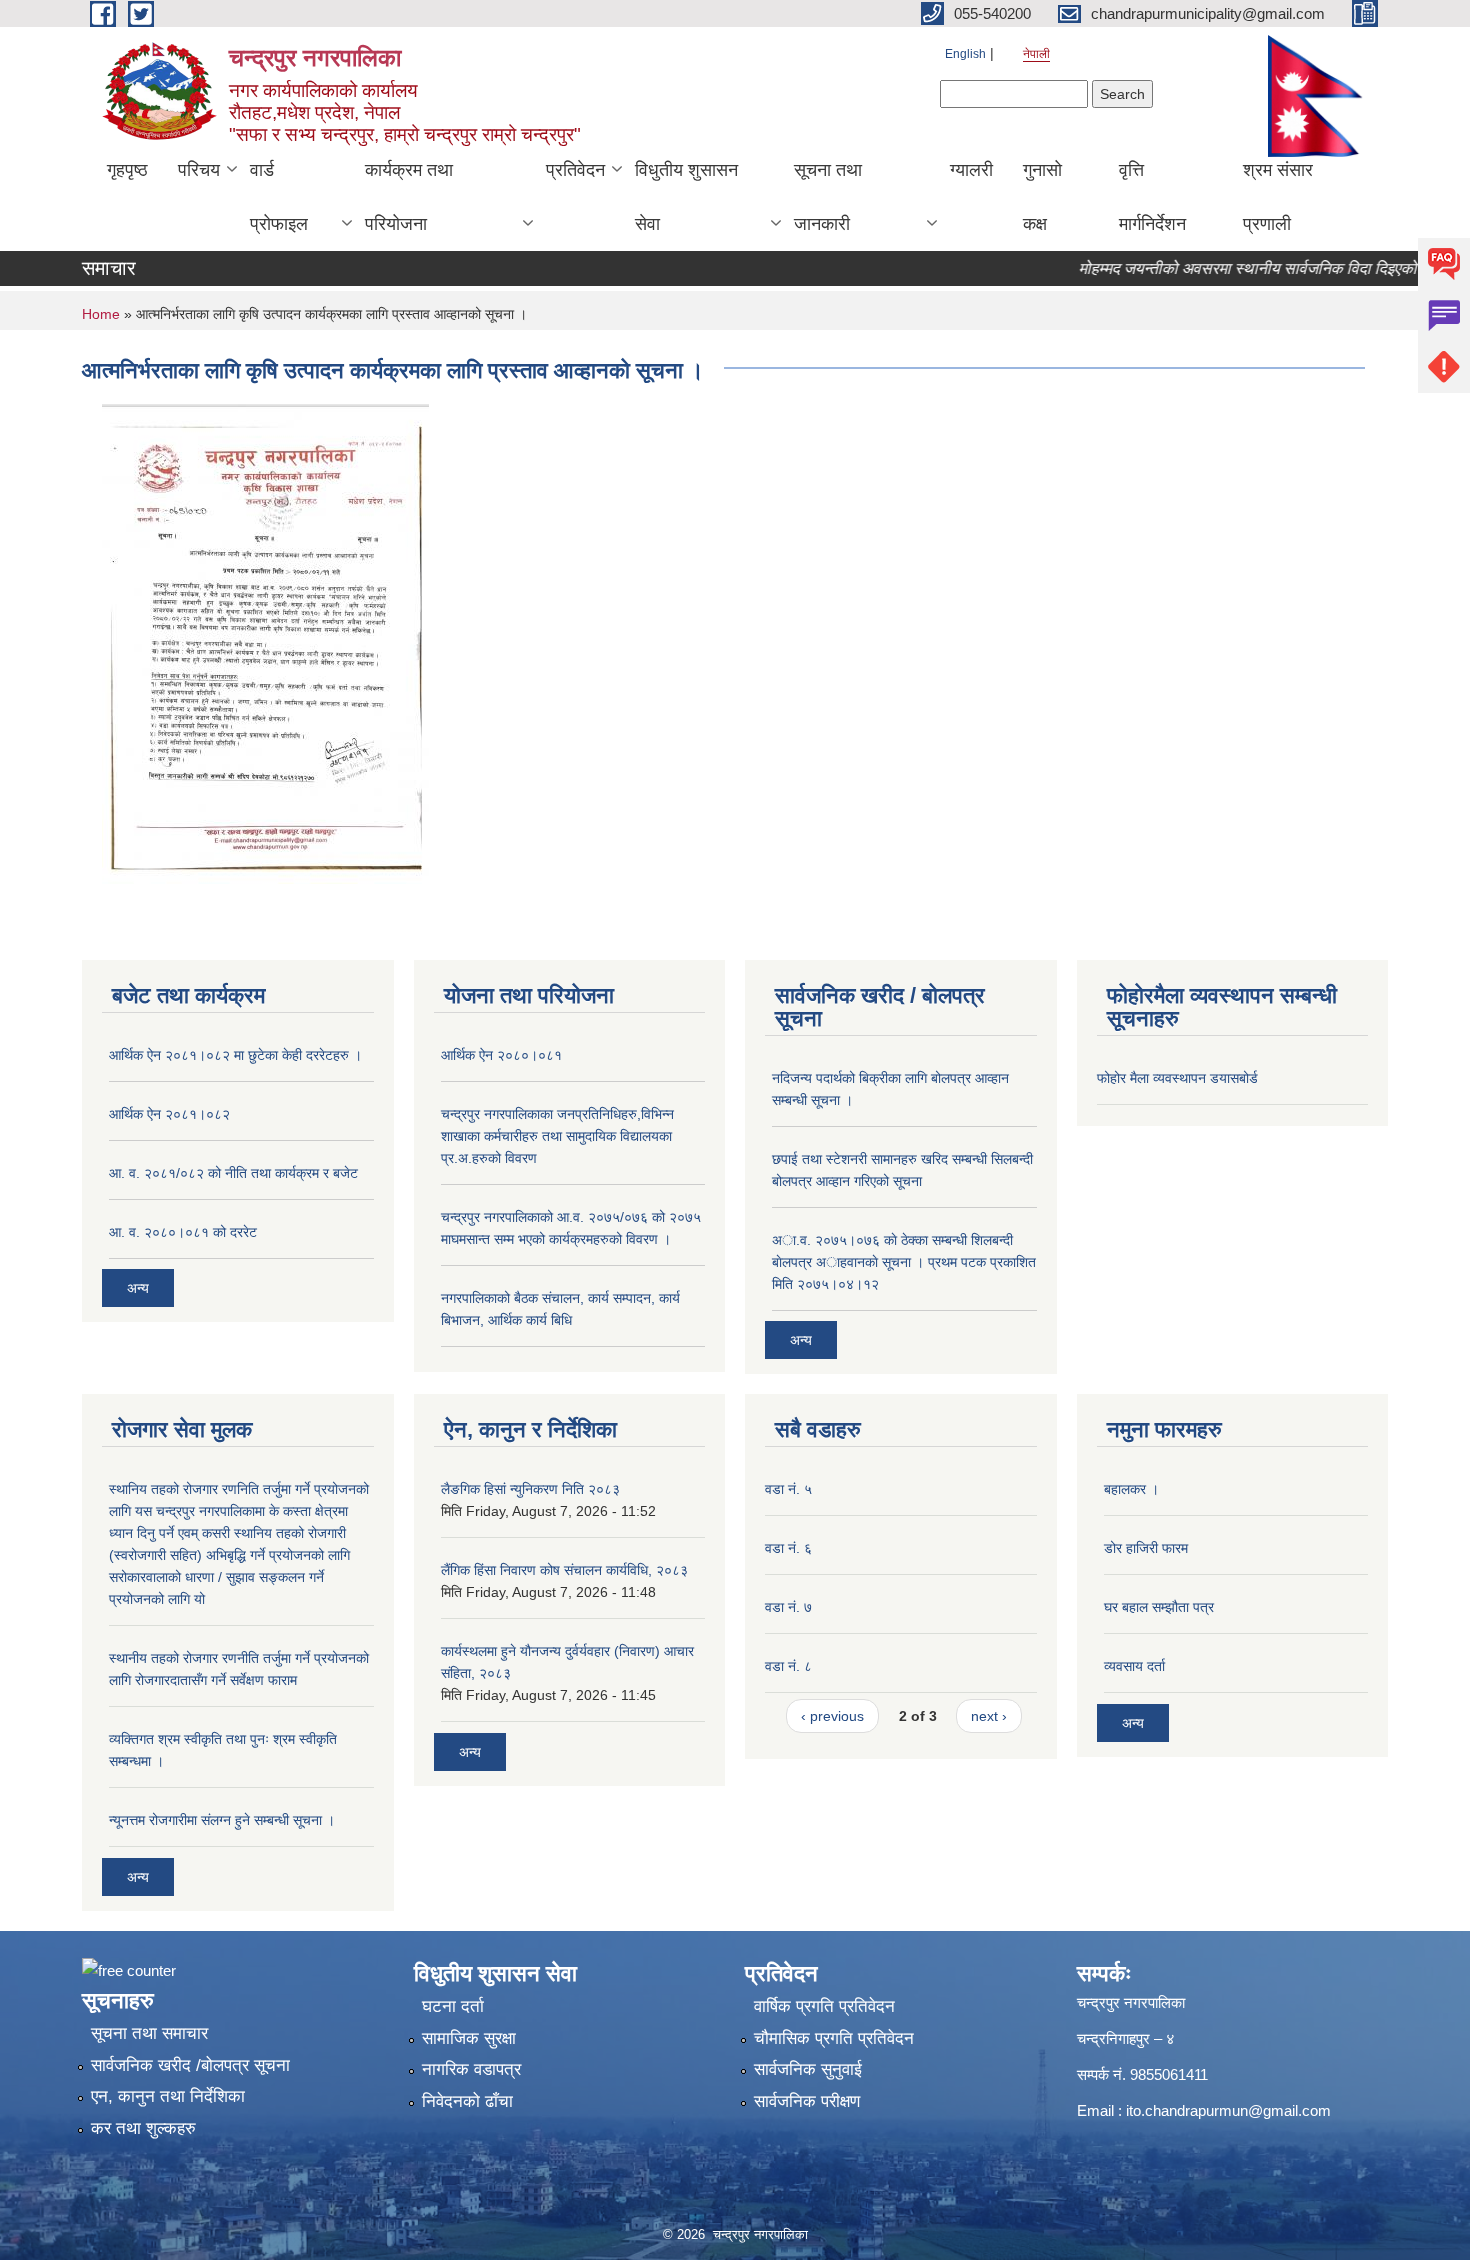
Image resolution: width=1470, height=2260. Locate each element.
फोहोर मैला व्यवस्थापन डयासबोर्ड (1177, 1078)
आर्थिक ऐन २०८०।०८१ (501, 1055)
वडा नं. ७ (788, 1607)
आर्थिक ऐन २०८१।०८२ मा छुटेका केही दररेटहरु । (235, 1055)
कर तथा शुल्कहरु (143, 2128)
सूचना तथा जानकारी (828, 197)
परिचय (199, 170)
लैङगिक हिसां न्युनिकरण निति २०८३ (530, 1489)
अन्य (138, 1288)
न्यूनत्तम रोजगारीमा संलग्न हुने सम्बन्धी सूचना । (222, 1820)
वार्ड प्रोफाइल (279, 197)
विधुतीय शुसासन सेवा (686, 197)
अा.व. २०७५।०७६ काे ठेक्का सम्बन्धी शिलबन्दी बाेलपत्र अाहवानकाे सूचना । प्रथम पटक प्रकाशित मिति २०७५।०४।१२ (904, 1262)
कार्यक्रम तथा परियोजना (409, 197)
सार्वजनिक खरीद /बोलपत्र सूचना (190, 2065)
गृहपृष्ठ (127, 170)
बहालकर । (1131, 1489)
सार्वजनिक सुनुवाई (808, 2069)
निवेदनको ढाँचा (467, 2101)
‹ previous (832, 1716)
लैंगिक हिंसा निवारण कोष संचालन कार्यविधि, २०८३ (564, 1570)
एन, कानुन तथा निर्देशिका (168, 2096)
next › (989, 1716)
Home (101, 314)
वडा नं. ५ (788, 1489)
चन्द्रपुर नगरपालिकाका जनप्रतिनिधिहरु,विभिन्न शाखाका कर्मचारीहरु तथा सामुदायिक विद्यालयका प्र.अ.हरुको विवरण (557, 1136)
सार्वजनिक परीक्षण (807, 2101)
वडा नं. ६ (788, 1548)
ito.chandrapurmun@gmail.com (1228, 2110)
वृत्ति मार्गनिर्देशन (1152, 197)
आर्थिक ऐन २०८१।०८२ (169, 1114)
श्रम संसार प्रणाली (1278, 197)
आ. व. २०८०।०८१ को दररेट (183, 1232)
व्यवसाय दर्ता (1134, 1666)
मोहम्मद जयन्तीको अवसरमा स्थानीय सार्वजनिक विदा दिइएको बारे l (1231, 268)
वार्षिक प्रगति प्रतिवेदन (824, 2006)
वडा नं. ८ (788, 1666)
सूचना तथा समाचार (149, 2033)
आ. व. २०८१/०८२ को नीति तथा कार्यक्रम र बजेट (233, 1173)
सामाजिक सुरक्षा (469, 2038)
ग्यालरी (971, 170)
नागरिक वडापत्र (471, 2069)
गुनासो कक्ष (1042, 197)
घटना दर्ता (453, 2006)
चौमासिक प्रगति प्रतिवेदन (834, 2038)
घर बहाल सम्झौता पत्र (1159, 1607)
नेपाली (1036, 54)
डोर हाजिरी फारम (1146, 1548)
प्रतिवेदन (575, 170)
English (965, 54)
